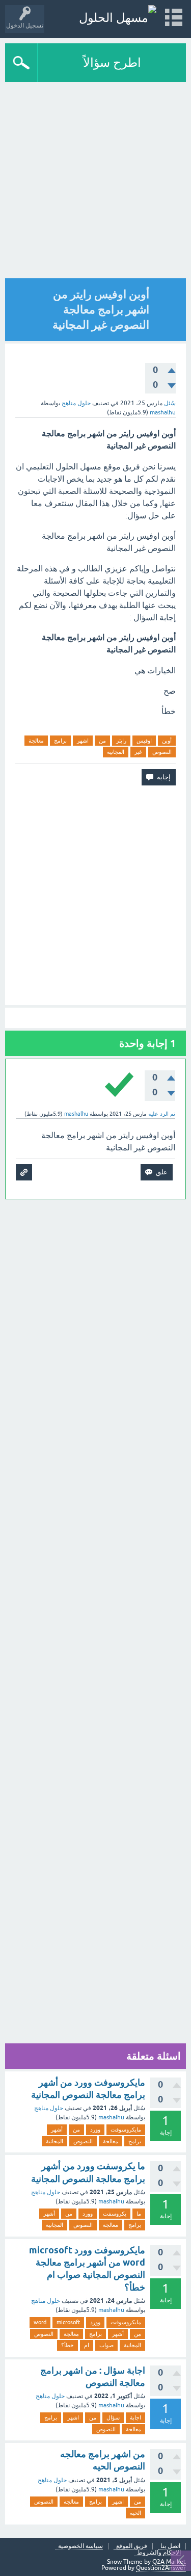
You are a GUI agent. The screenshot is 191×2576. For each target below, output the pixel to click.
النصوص (162, 752)
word (40, 2322)
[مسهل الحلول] (118, 18)
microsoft (68, 2322)
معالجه (71, 2502)
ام (87, 2345)
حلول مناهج (76, 403)
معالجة (36, 741)
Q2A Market (169, 2562)
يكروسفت (115, 2214)
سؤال (113, 2417)
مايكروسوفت (126, 2130)
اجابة (135, 2417)
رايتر (121, 741)
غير (138, 752)
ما (139, 2214)
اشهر (83, 741)
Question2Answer (161, 2568)
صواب (106, 2345)
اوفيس (144, 741)
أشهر (57, 2130)
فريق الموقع (132, 2546)
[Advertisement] (95, 183)
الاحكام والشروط (159, 2553)
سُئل (170, 403)
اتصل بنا (170, 2546)
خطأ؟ (67, 2345)
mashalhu (111, 2117)
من (102, 741)
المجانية (116, 752)
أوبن (167, 741)
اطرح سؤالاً (112, 62)
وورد (95, 2130)
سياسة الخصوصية (80, 2546)
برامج (60, 741)
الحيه (135, 2513)
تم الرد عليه (162, 1114)
